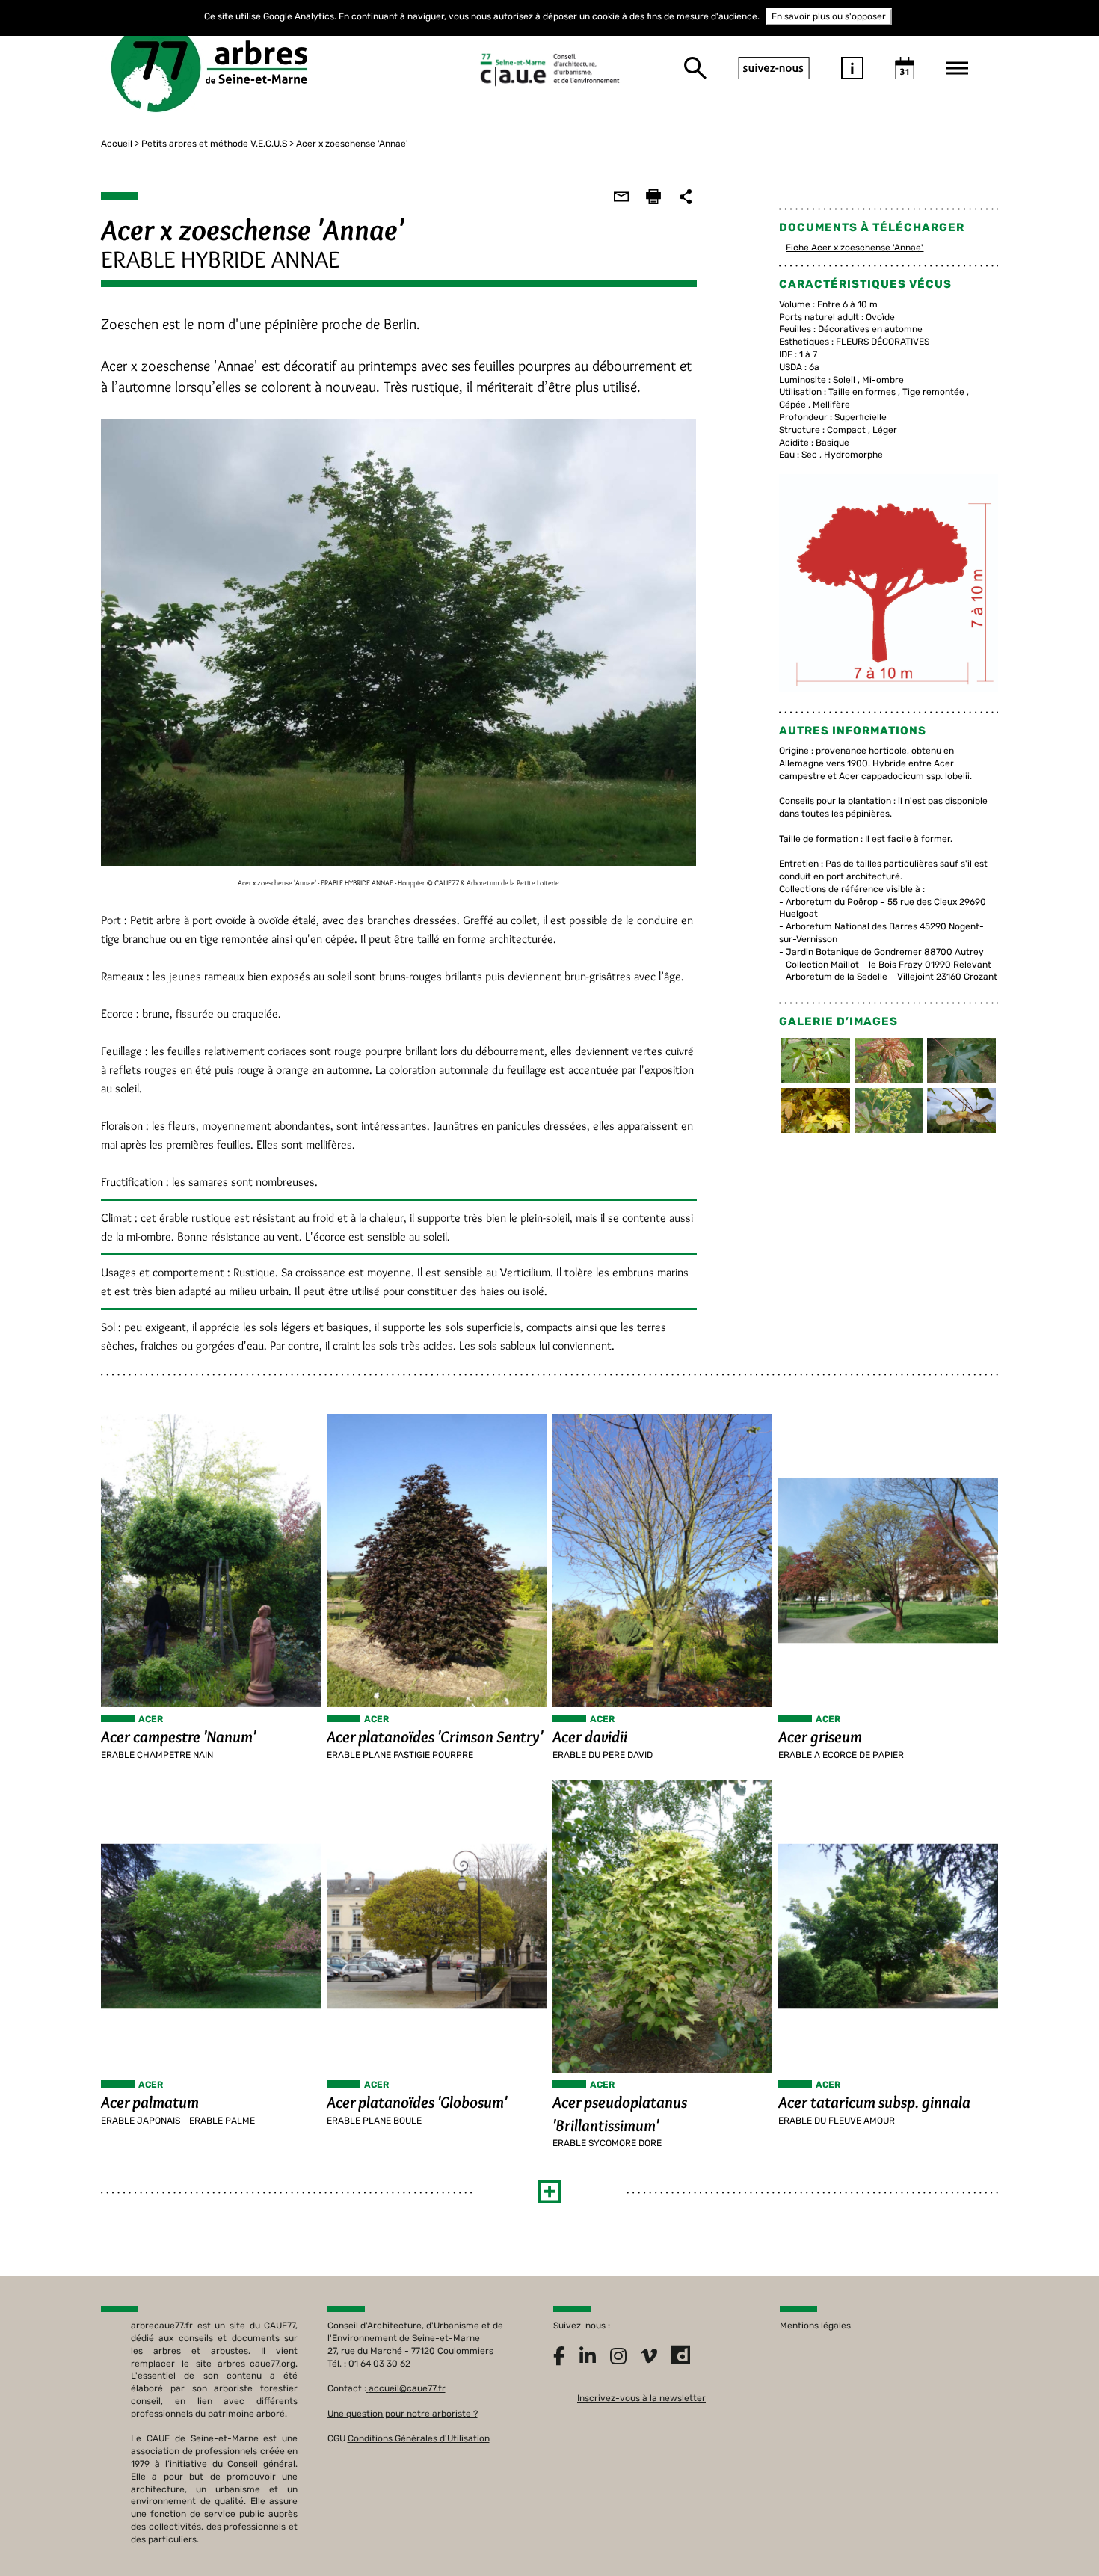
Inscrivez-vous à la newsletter (641, 2398)
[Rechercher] (695, 68)
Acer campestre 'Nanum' (178, 1737)
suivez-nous (774, 68)
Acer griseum (820, 1737)
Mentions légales (815, 2326)
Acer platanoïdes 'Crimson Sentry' (435, 1737)
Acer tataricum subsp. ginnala (874, 2102)
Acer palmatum (150, 2102)
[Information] (852, 68)
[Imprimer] (653, 197)
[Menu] (957, 68)
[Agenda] (905, 68)
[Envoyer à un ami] (621, 197)
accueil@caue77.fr (407, 2388)
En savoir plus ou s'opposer (829, 16)
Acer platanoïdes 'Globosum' (417, 2102)
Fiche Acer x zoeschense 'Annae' (855, 248)
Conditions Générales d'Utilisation (419, 2438)
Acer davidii (590, 1737)
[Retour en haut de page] (1057, 2534)
